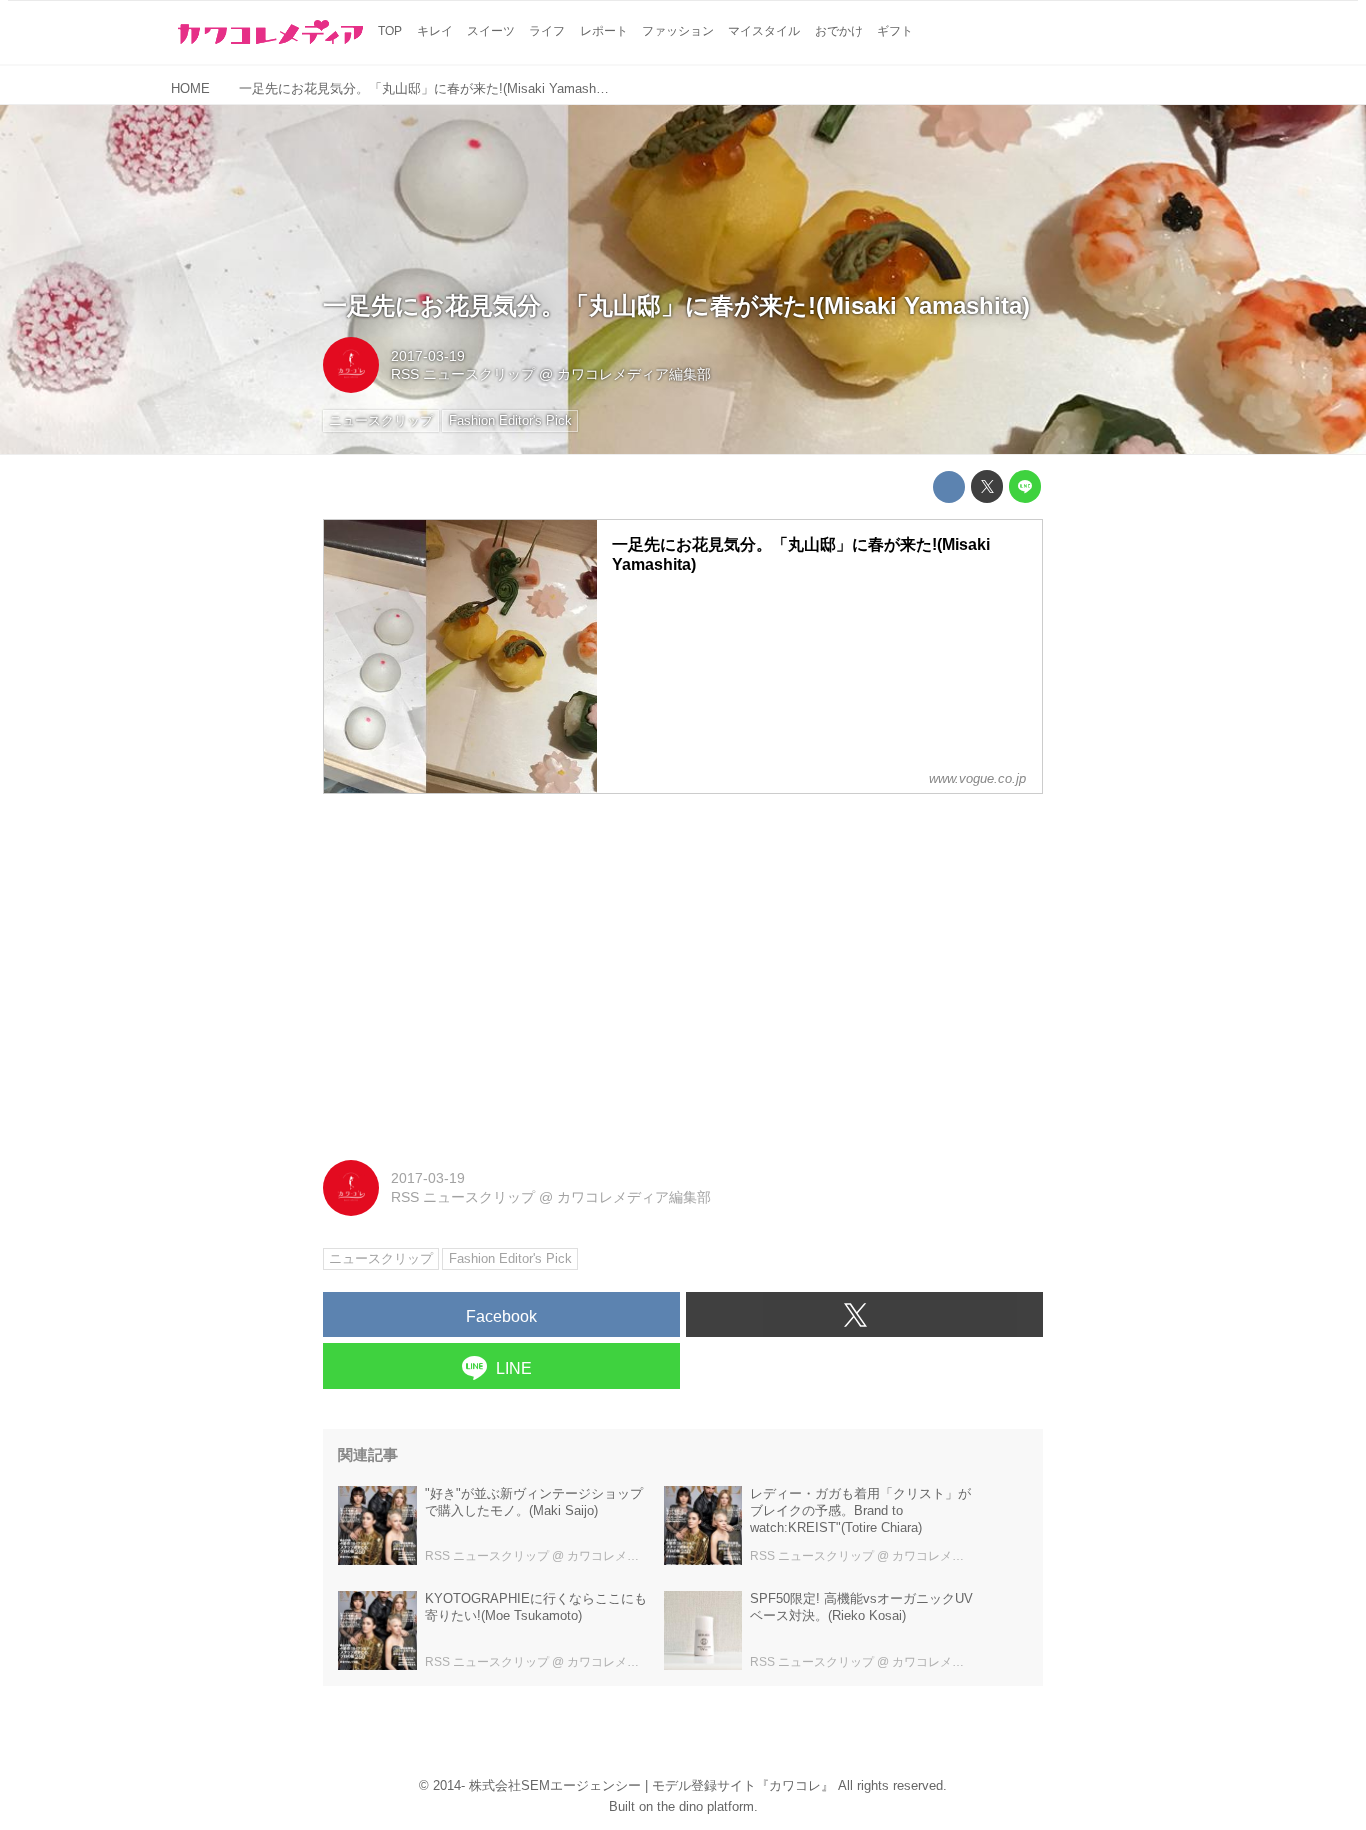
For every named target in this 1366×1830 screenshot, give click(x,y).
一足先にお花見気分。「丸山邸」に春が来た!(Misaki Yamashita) (676, 305)
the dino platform (705, 1806)
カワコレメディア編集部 (634, 374)
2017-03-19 (428, 356)
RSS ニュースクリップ (463, 374)
